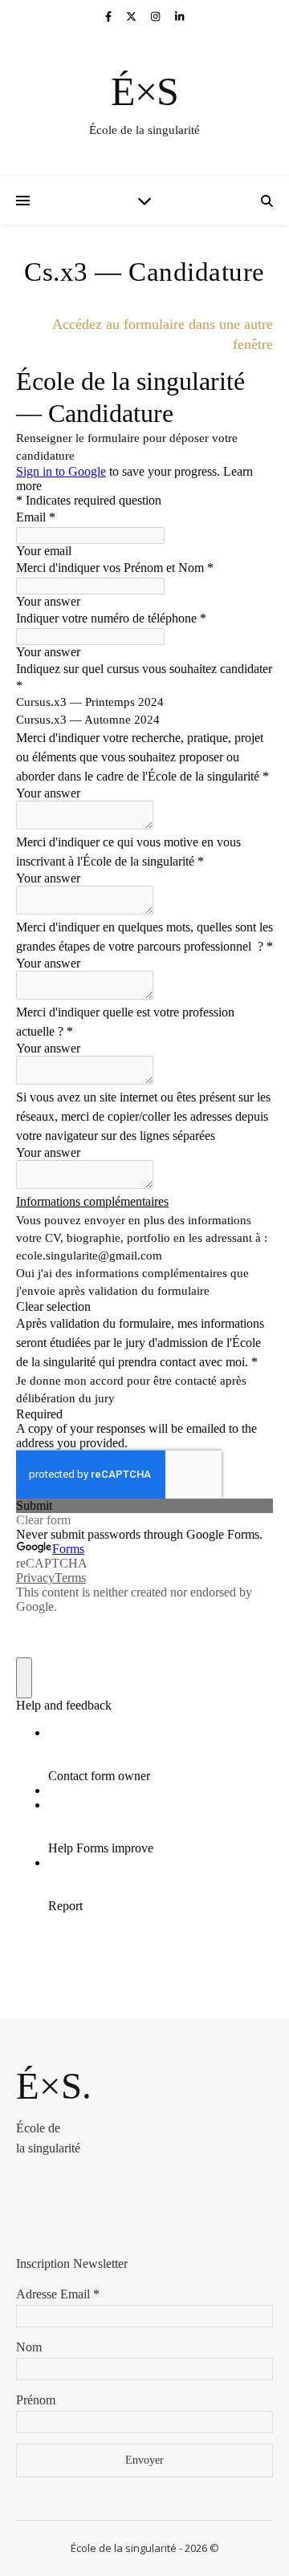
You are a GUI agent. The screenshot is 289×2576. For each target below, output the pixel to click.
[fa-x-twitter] (132, 16)
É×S (144, 91)
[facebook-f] (110, 16)
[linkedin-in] (179, 16)
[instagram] (157, 16)
